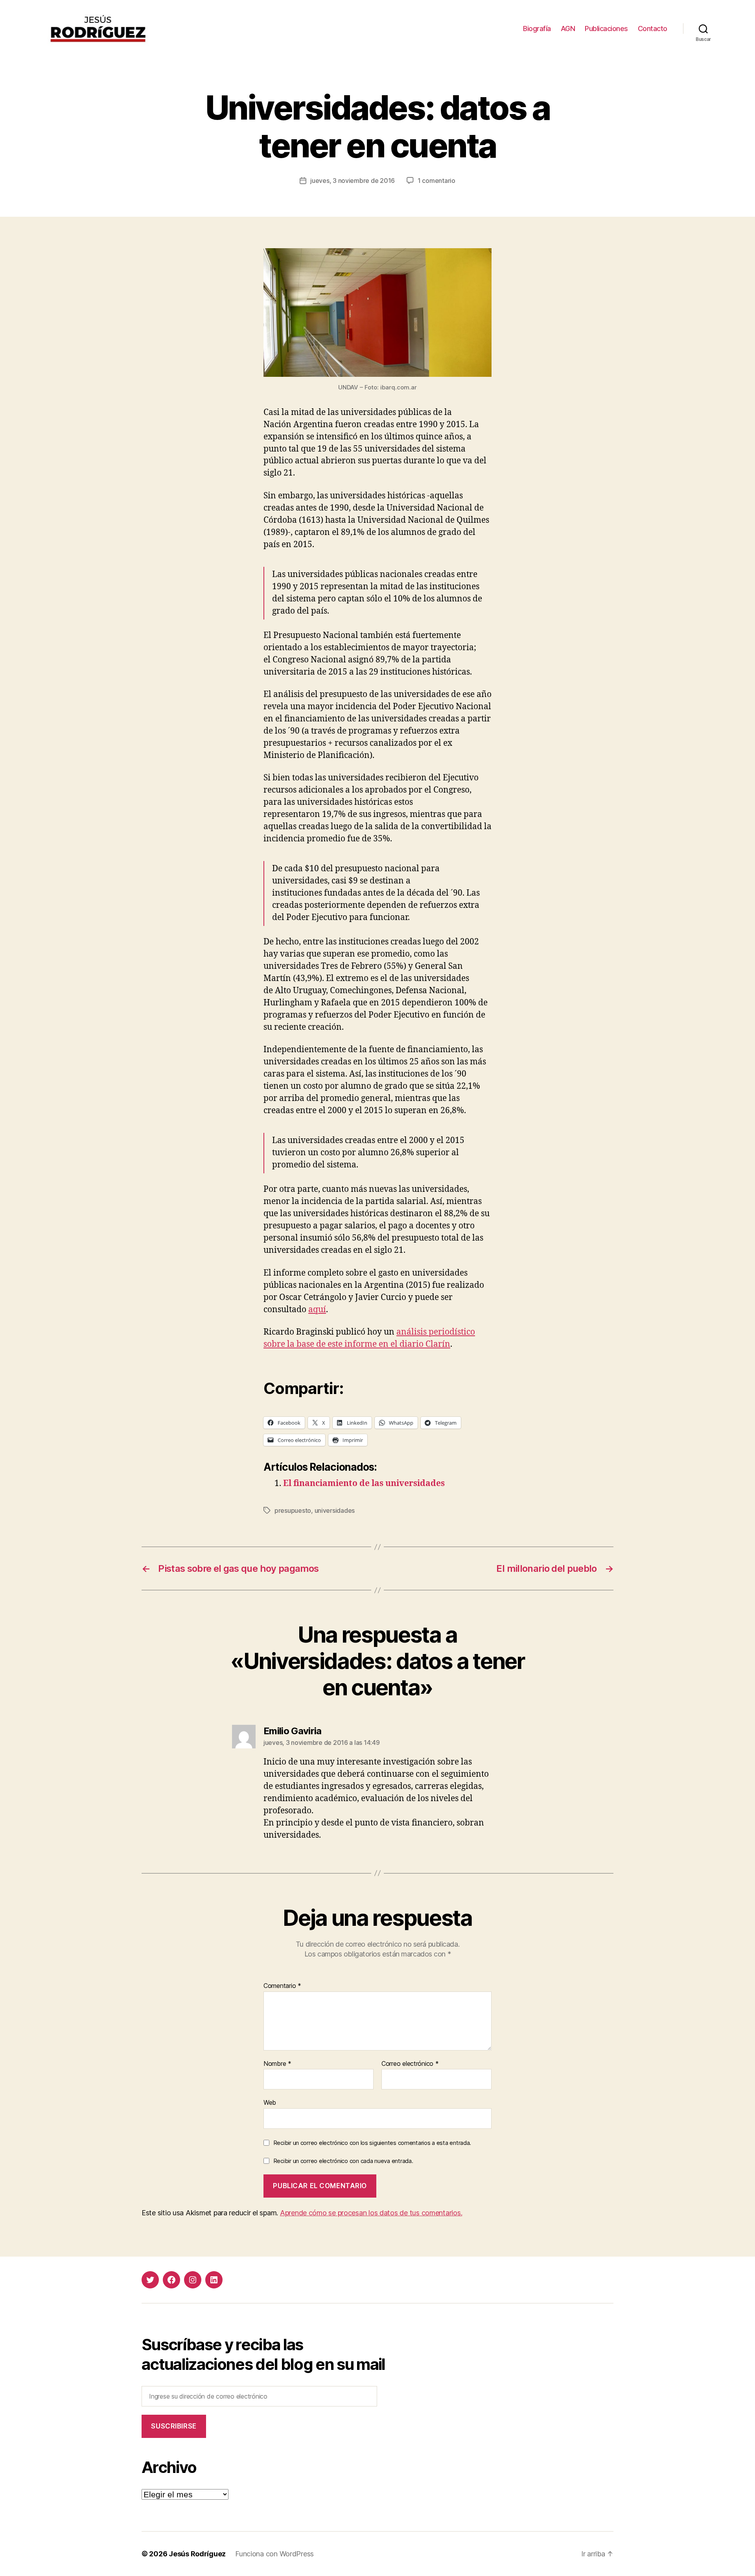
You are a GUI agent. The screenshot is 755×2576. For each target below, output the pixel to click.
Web (270, 2102)
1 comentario (436, 181)
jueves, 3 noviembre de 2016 (353, 181)
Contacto (653, 29)
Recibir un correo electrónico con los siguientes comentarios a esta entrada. (372, 2143)
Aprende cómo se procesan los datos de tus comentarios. (371, 2213)
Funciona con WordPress (274, 2554)
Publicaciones (606, 29)
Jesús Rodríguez (197, 2554)
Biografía (537, 29)
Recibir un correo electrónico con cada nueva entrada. (343, 2161)
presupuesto (293, 1510)
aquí (317, 1310)
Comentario (282, 1986)
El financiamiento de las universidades (364, 1483)
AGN (568, 29)
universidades (335, 1510)
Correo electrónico (410, 2064)
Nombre (277, 2064)
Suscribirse (174, 2426)
